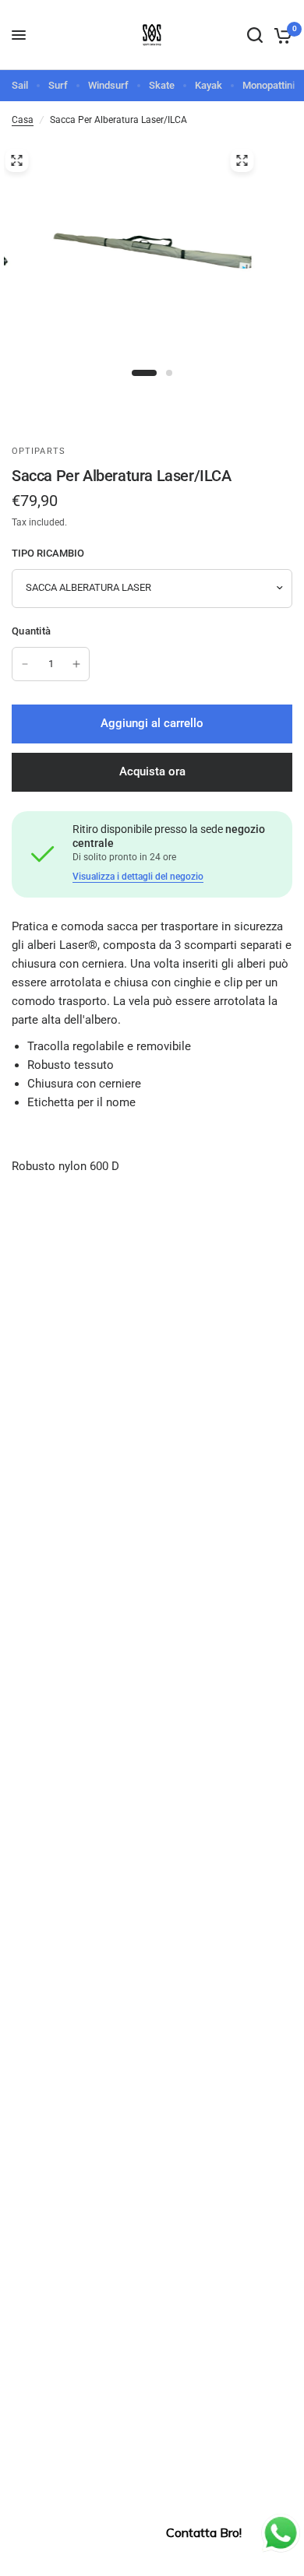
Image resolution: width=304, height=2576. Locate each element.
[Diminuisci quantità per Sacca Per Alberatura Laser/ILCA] (25, 664)
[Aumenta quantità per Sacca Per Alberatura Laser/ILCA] (76, 664)
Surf (58, 85)
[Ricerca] (255, 35)
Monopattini (269, 85)
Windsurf (108, 85)
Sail (20, 85)
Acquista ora (152, 771)
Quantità (31, 631)
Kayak (209, 85)
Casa (23, 120)
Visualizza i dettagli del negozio (138, 877)
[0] (280, 35)
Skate (162, 85)
